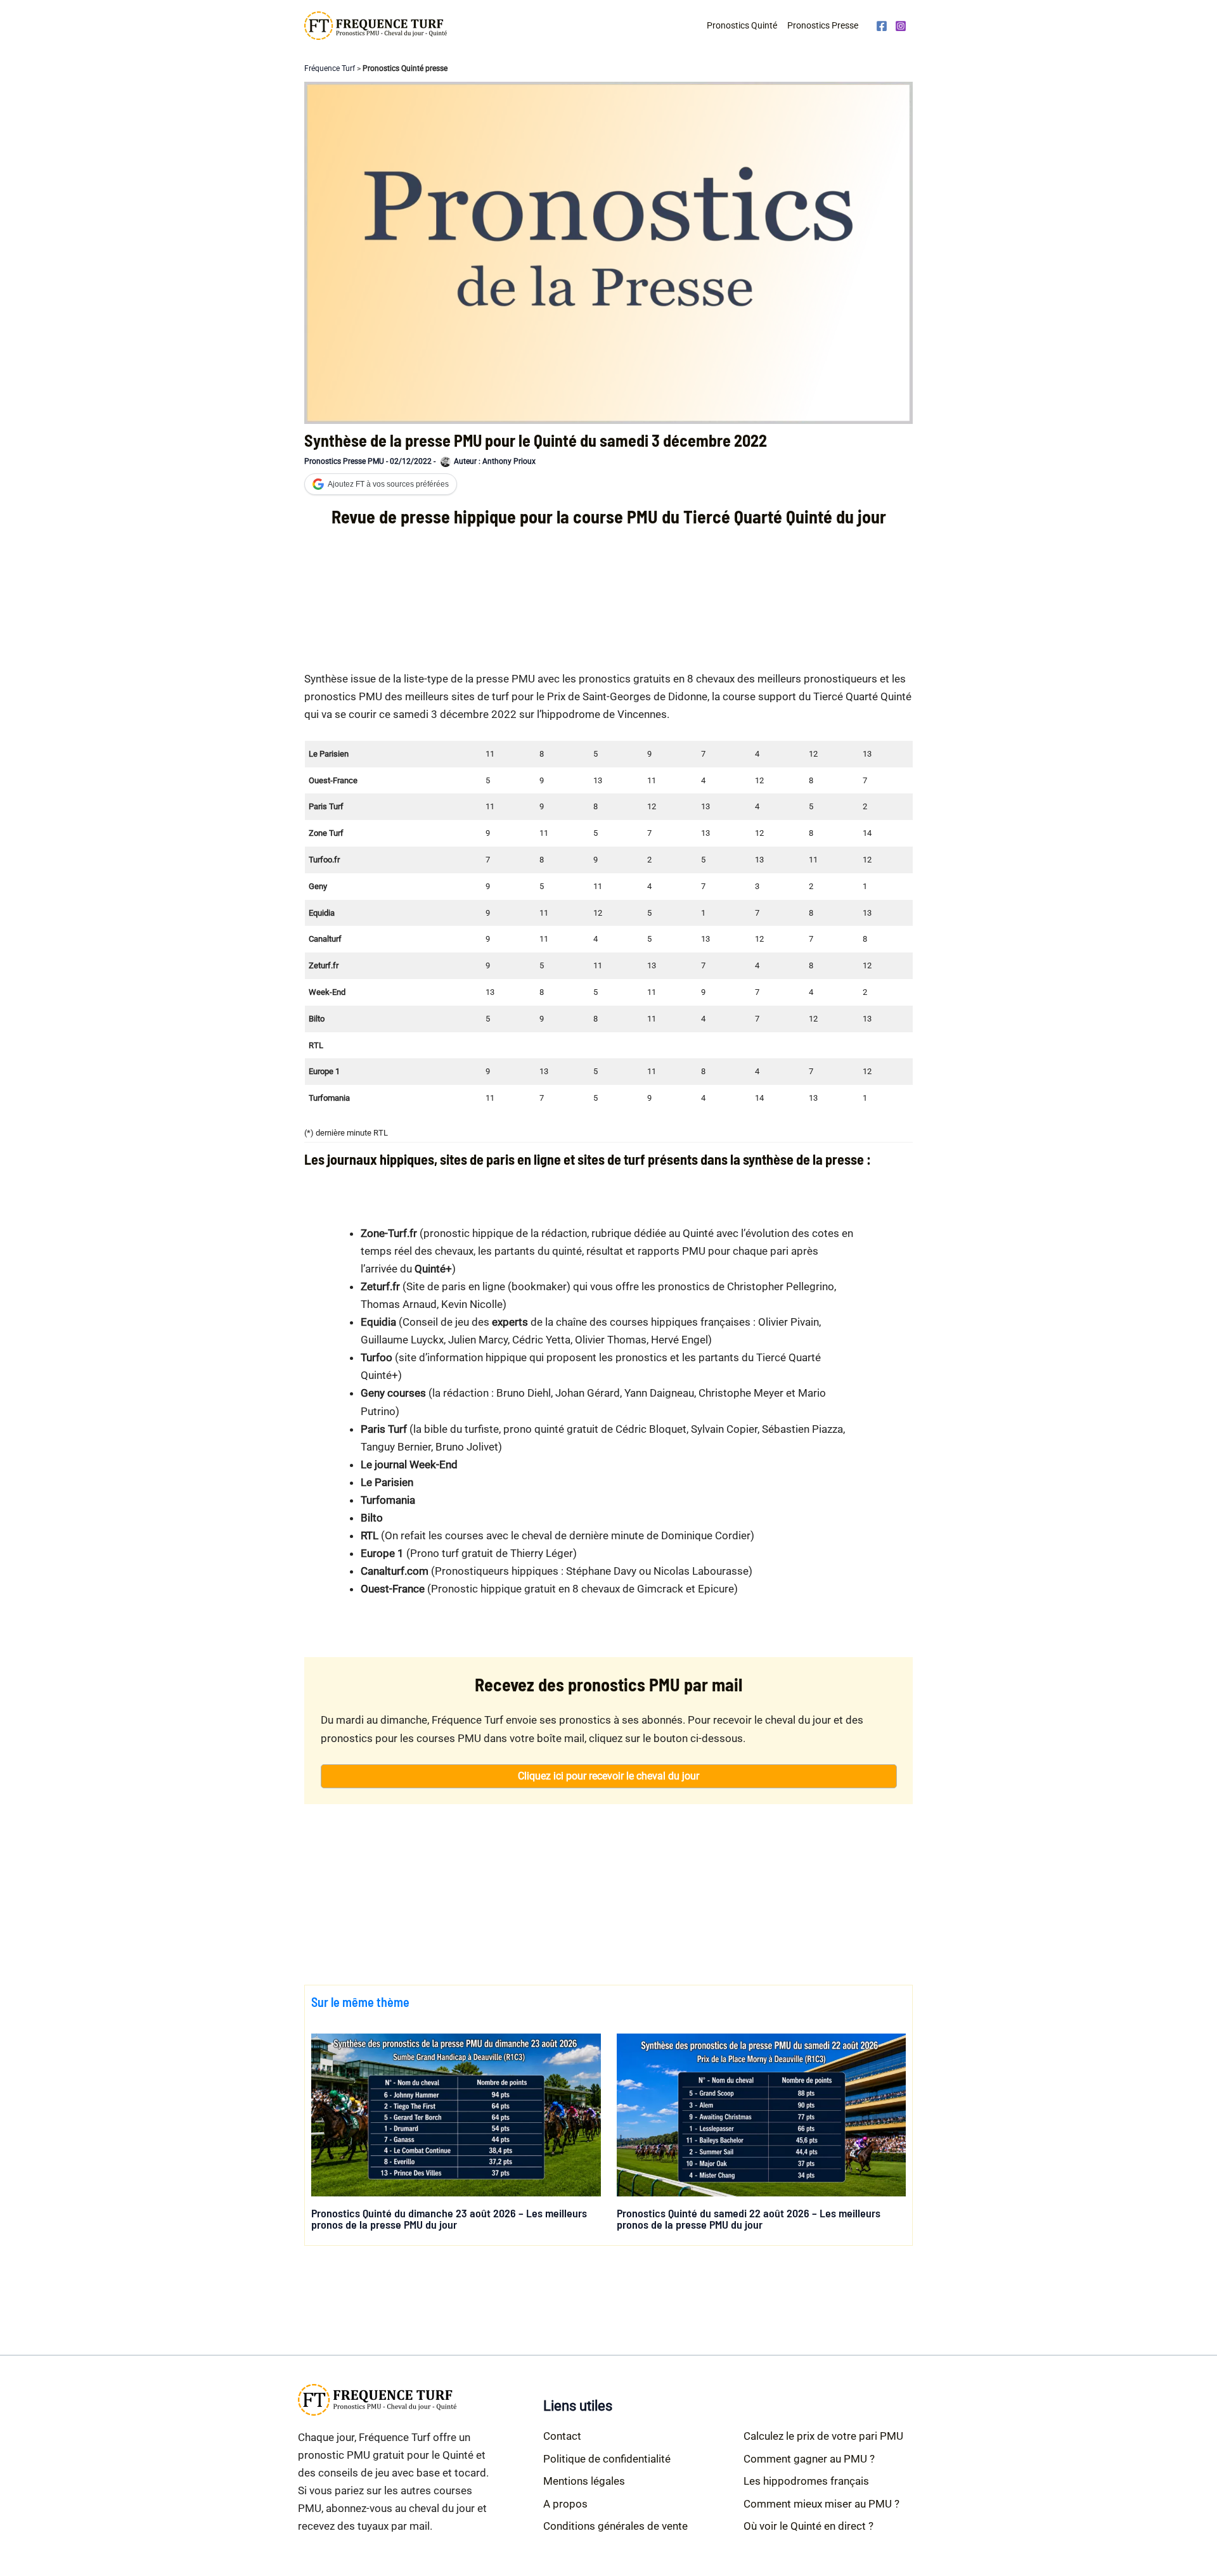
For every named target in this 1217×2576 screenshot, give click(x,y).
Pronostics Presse (823, 25)
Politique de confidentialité (607, 2459)
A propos (565, 2504)
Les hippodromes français (806, 2481)
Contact (562, 2436)
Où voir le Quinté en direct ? (808, 2526)
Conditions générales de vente (615, 2526)
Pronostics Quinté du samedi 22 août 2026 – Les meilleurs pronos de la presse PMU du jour (749, 2219)
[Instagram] (901, 26)
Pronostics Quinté (742, 25)
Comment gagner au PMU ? (809, 2459)
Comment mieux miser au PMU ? (821, 2504)
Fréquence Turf (330, 68)
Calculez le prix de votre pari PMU (823, 2436)
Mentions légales (584, 2481)
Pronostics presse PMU (344, 461)
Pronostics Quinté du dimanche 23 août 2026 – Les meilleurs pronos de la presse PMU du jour (449, 2219)
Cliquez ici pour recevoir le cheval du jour (608, 1776)
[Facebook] (882, 26)
